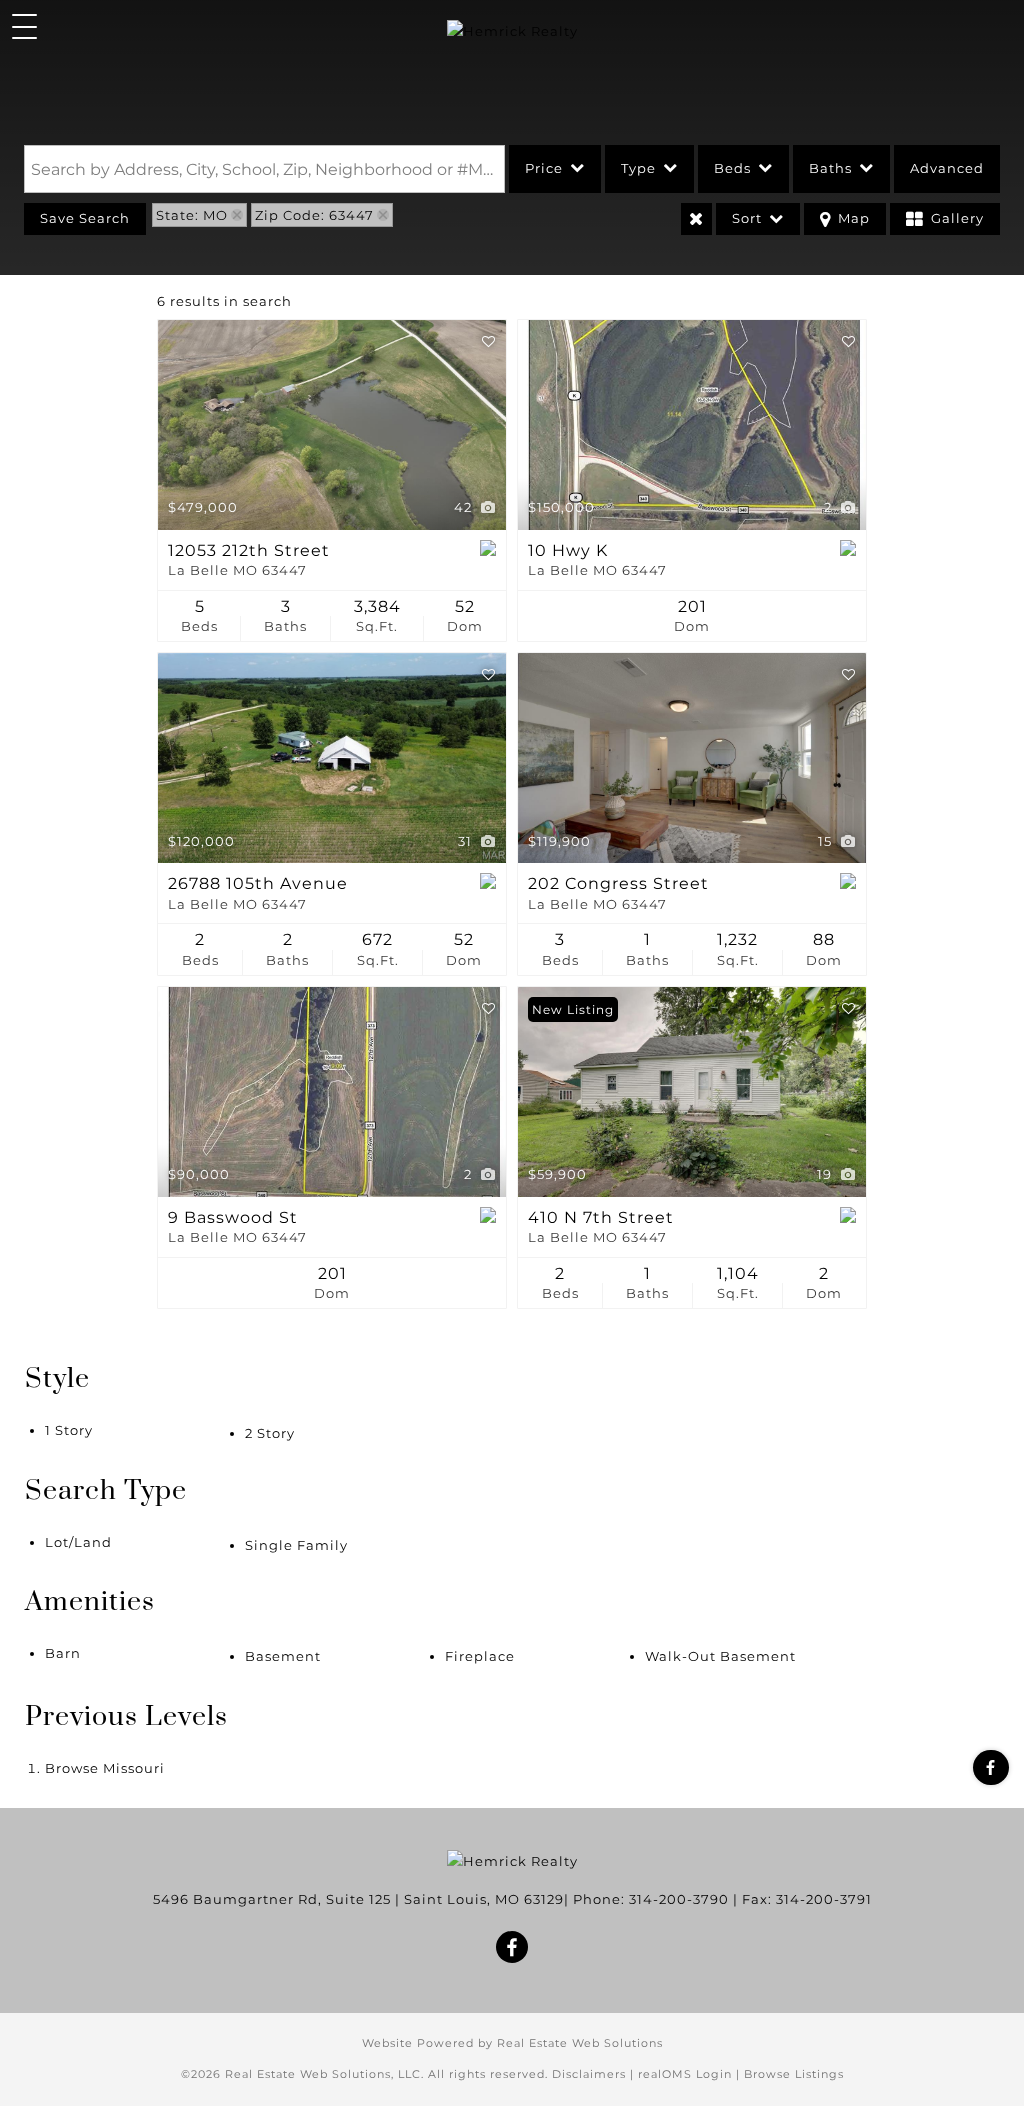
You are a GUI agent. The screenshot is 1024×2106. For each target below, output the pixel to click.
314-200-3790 (679, 1899)
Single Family (296, 1545)
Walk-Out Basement (720, 1656)
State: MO (192, 215)
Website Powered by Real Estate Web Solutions (512, 2043)
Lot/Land (78, 1542)
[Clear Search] (696, 219)
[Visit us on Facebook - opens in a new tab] (991, 1767)
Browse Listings (794, 2074)
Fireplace (480, 1656)
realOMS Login (685, 2074)
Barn (63, 1653)
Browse (105, 1768)
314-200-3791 (824, 1899)
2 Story (270, 1433)
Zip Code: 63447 (314, 215)
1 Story (69, 1430)
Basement (283, 1656)
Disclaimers (589, 2074)
